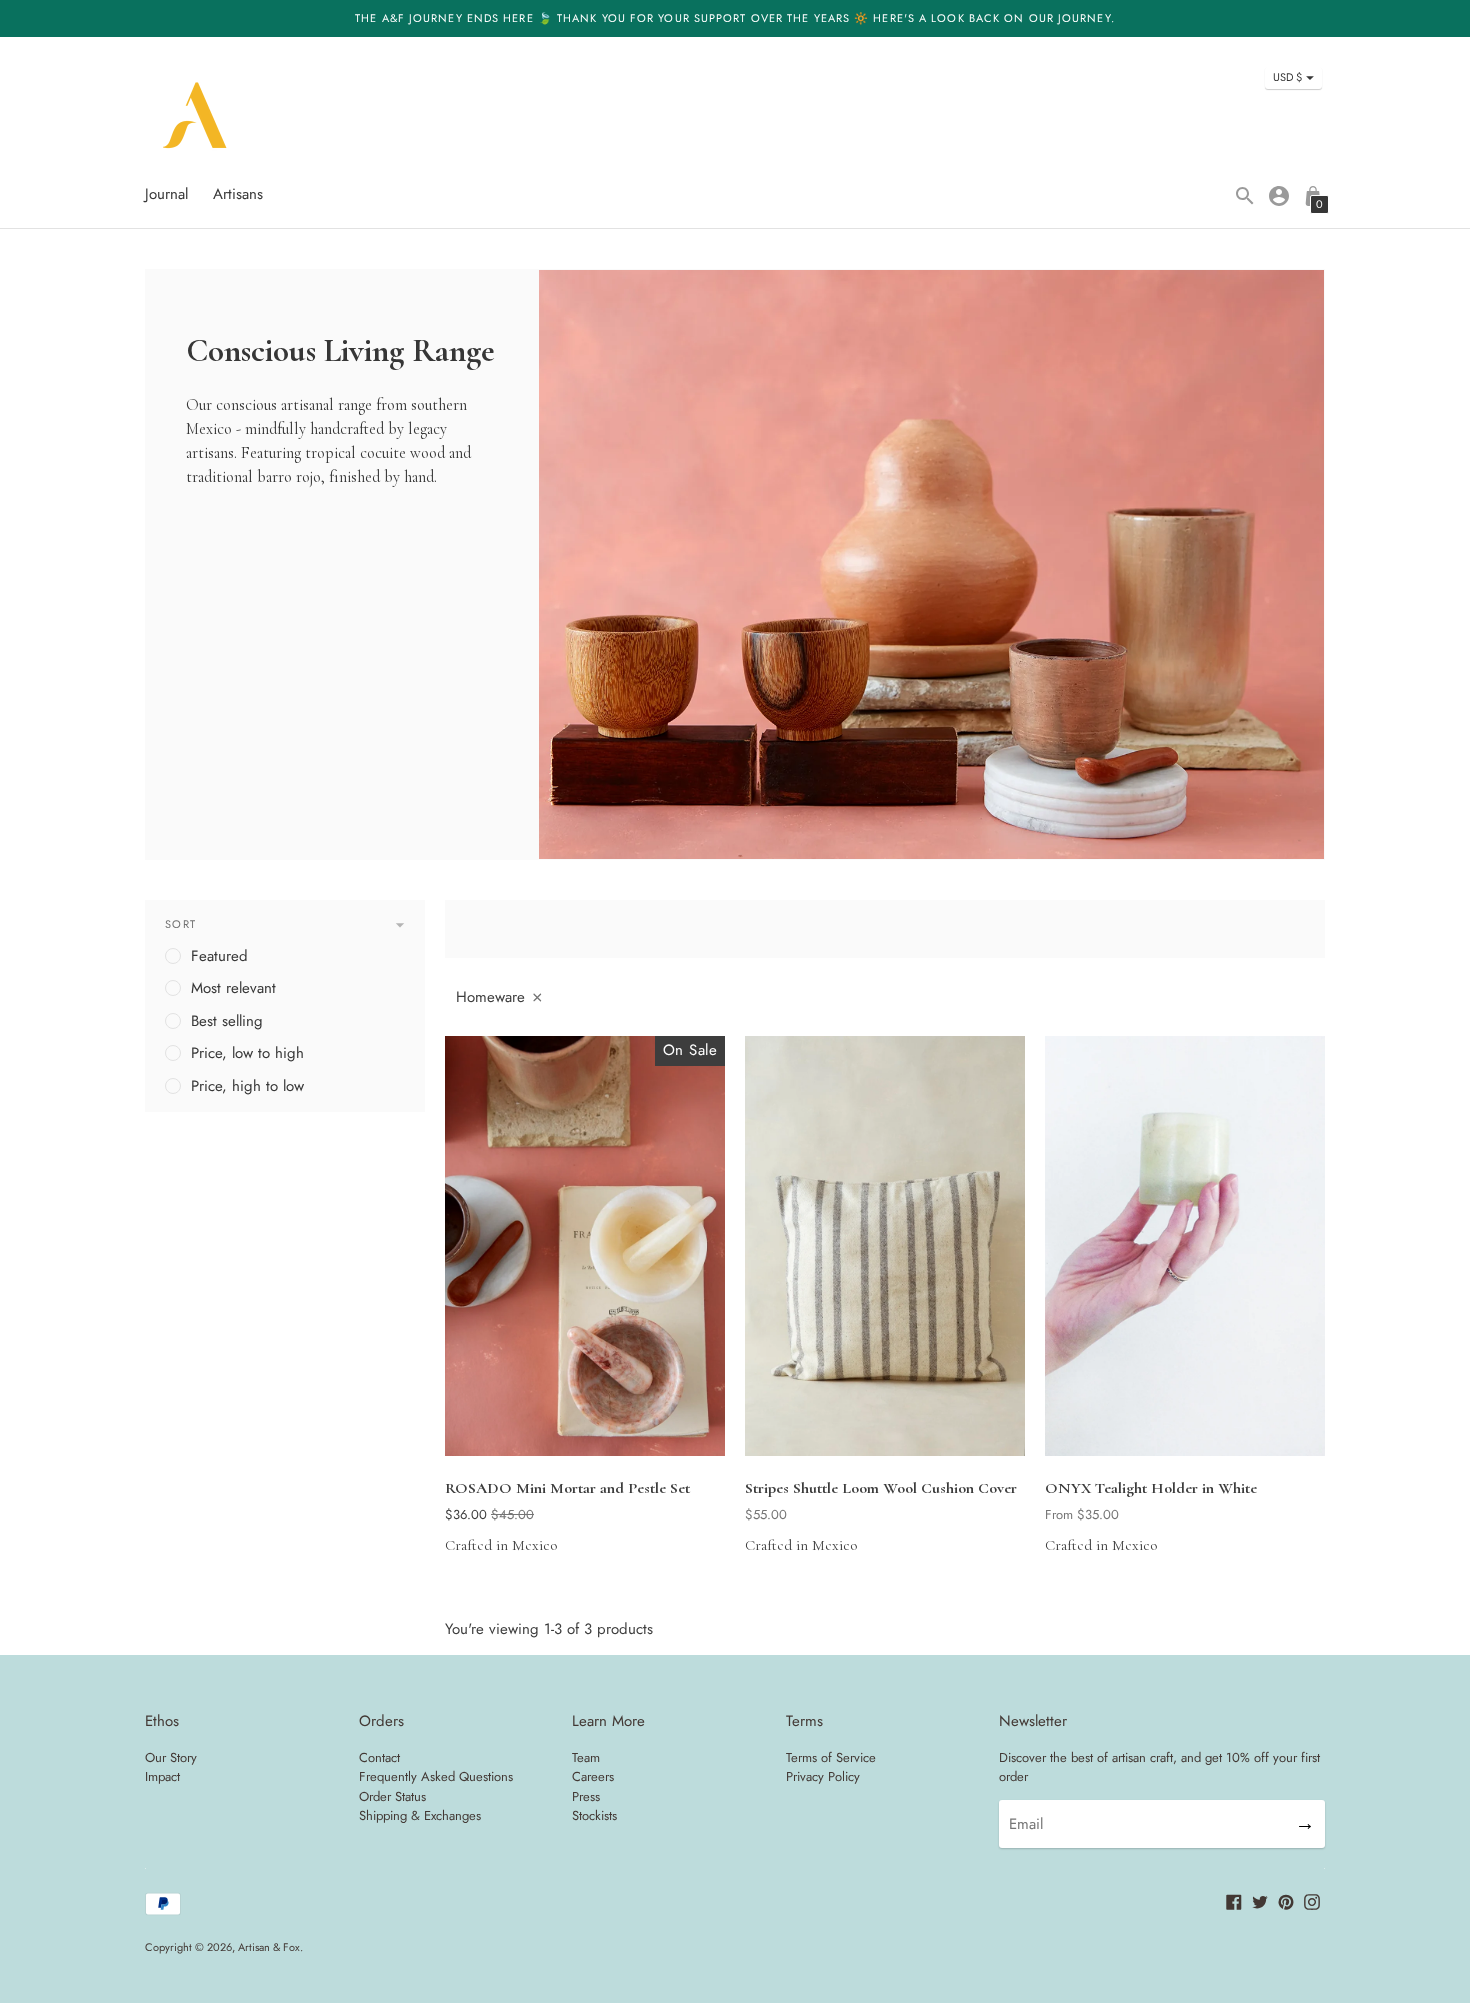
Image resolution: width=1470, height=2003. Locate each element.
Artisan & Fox (269, 1947)
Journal (166, 194)
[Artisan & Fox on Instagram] (1312, 1901)
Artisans (238, 194)
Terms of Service (831, 1757)
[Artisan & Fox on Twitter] (1260, 1901)
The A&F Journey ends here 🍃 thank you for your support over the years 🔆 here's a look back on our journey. (735, 18)
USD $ (1287, 77)
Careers (593, 1776)
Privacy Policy (823, 1776)
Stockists (594, 1815)
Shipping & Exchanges (420, 1815)
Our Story (171, 1757)
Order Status (392, 1796)
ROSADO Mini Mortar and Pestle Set (567, 1488)
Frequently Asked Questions (436, 1776)
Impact (162, 1776)
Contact (379, 1757)
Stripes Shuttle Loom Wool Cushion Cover (881, 1488)
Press (586, 1796)
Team (586, 1757)
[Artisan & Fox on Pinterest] (1286, 1901)
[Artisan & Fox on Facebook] (1234, 1901)
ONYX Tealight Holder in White (1151, 1488)
